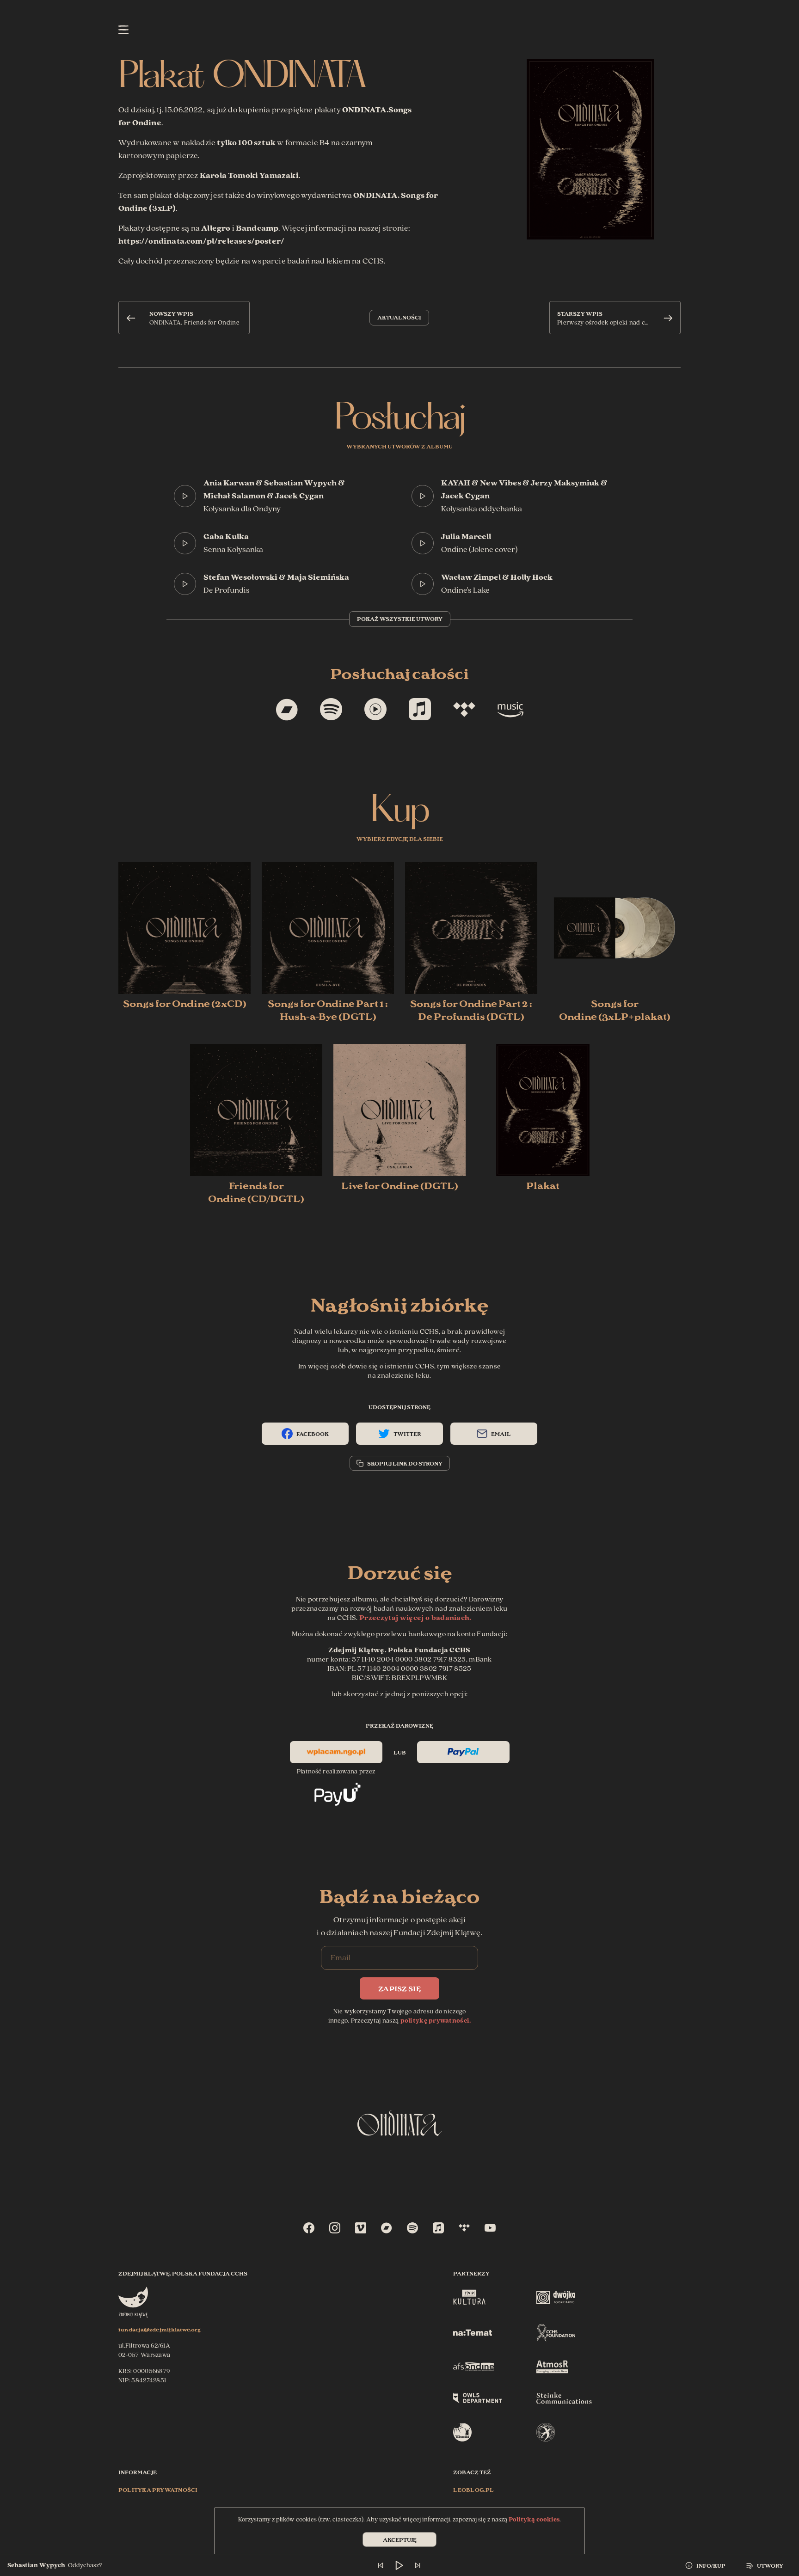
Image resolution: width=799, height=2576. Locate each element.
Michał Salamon (234, 496)
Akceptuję (400, 2539)
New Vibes (501, 483)
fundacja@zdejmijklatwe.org (160, 2329)
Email (501, 1433)
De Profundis (227, 590)
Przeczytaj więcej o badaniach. (415, 1618)
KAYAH (456, 483)
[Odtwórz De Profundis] (185, 584)
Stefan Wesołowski (240, 577)
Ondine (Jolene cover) (479, 549)
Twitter (407, 1433)
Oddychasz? (85, 2565)
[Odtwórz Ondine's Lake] (423, 584)
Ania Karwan (229, 483)
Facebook (313, 1433)
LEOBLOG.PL (473, 2489)
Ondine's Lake (465, 590)
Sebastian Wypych (300, 483)
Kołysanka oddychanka (482, 509)
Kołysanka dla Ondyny (242, 509)
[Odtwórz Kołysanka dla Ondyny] (185, 496)
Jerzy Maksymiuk (565, 483)
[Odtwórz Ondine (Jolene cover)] (423, 543)
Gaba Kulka (226, 537)
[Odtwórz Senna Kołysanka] (185, 543)
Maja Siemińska (318, 577)
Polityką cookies (534, 2520)
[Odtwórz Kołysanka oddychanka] (423, 496)
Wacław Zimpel (471, 577)
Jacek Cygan (299, 496)
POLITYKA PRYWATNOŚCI (158, 2489)
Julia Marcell (466, 537)
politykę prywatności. (436, 2021)
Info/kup (711, 2565)
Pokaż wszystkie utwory (400, 618)
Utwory (770, 2565)
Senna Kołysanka (233, 549)
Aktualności (399, 317)
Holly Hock (532, 577)
